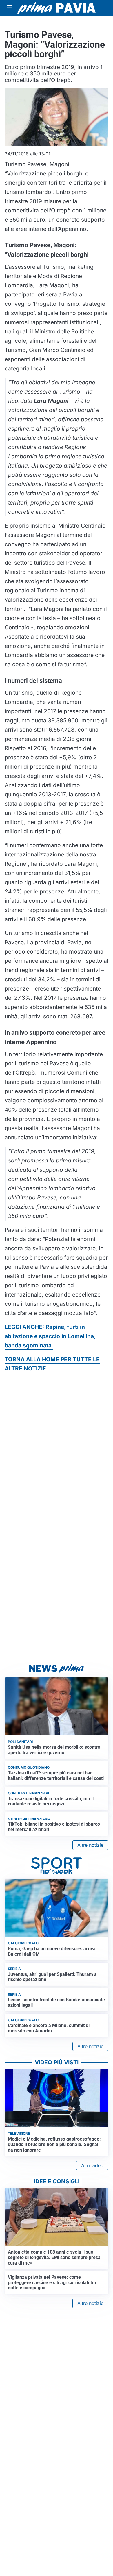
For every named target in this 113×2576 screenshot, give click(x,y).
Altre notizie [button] (90, 1845)
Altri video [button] (92, 2165)
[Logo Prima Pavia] (57, 8)
